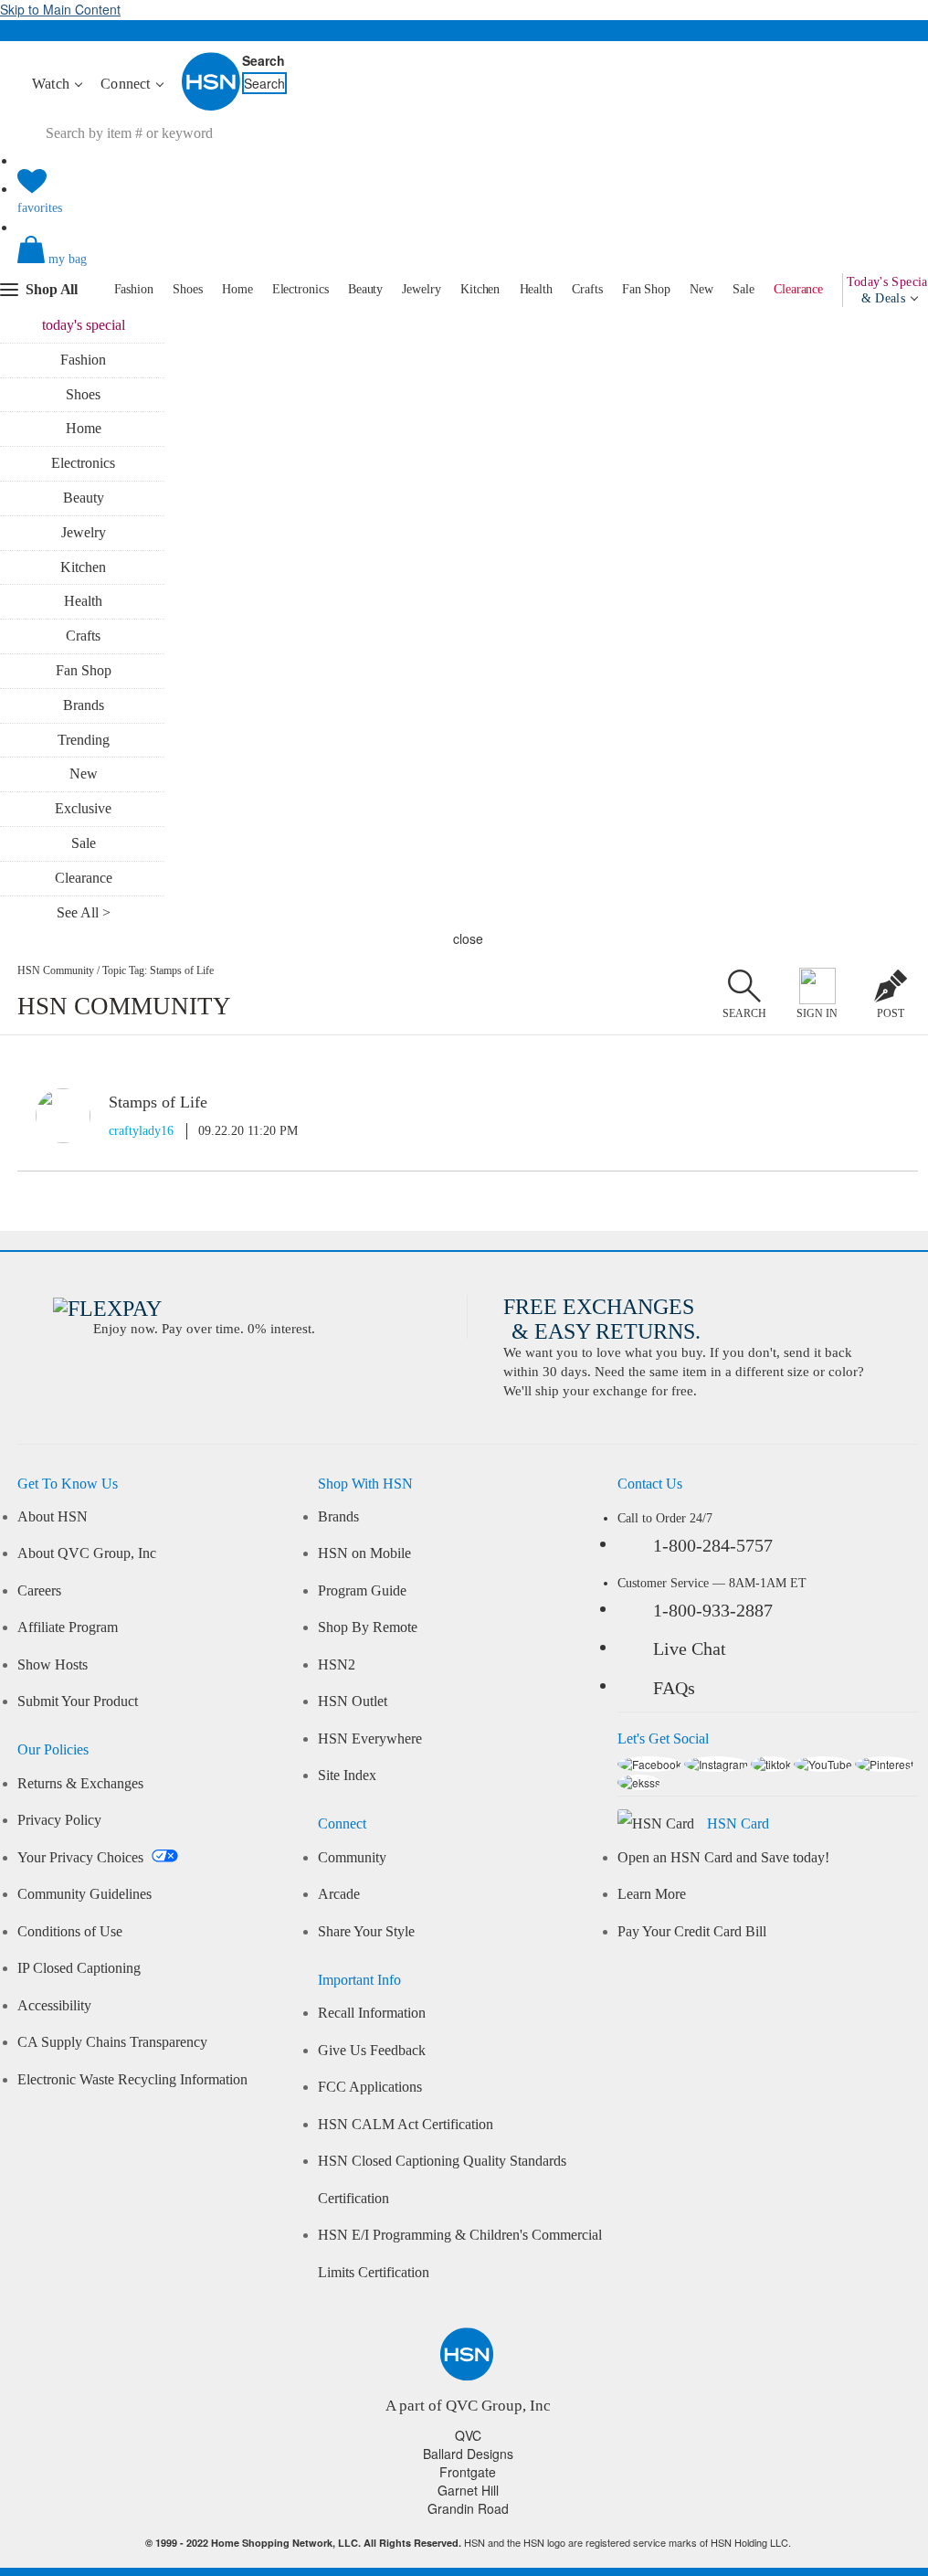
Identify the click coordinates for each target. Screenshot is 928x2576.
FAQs (674, 1688)
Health (536, 289)
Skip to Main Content (60, 9)
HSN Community (56, 970)
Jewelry (421, 289)
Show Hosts (53, 1665)
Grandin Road (468, 2508)
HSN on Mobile (364, 1553)
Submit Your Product (78, 1701)
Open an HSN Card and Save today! (723, 1858)
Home (237, 289)
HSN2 (337, 1665)
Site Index (347, 1776)
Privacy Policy (59, 1820)
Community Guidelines (84, 1894)
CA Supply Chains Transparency (112, 2042)
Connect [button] (127, 84)
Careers (39, 1591)
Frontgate (468, 2472)
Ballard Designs (468, 2454)
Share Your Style (366, 1932)
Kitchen (480, 289)
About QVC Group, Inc (87, 1553)
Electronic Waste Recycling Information (132, 2080)
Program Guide (362, 1591)
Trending (84, 740)
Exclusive (83, 808)
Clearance (798, 289)
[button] (467, 265)
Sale (743, 289)
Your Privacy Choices (82, 1858)
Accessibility (54, 2006)
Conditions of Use (70, 1932)
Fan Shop (646, 289)
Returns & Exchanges (80, 1784)
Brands (84, 705)
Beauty (365, 289)
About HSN (53, 1517)
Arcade (339, 1894)
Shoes (188, 289)
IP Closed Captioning (79, 1968)
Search (264, 60)
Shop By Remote (368, 1627)
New (701, 289)
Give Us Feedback (372, 2051)
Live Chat (690, 1648)
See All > (84, 912)
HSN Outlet (353, 1701)
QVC (468, 2435)
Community (352, 1858)
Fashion (134, 289)
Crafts (587, 289)
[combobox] (196, 133)
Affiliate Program (68, 1627)
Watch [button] (53, 84)
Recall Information (372, 2013)
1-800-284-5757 (713, 1545)
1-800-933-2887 (713, 1610)
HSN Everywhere (370, 1739)
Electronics (301, 289)
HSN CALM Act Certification (406, 2125)
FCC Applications (370, 2087)
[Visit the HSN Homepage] (212, 107)
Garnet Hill (468, 2490)
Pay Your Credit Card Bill (692, 1932)
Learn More (652, 1894)
